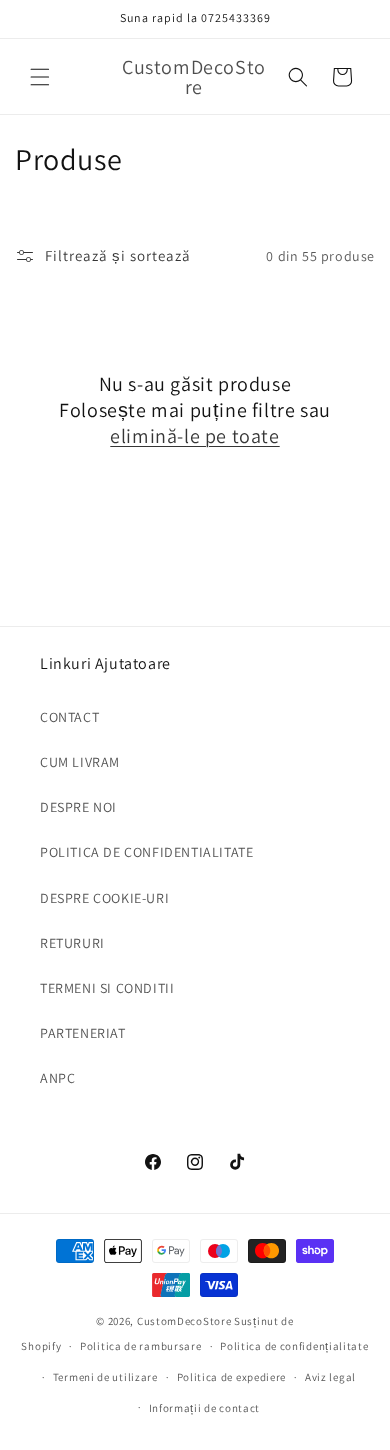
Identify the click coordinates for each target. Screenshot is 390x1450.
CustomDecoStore (184, 1321)
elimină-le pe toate (194, 436)
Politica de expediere (232, 1377)
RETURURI (72, 943)
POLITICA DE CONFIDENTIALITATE (146, 852)
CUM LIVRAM (80, 762)
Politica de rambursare (140, 1346)
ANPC (57, 1078)
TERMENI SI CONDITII (107, 988)
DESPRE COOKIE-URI (104, 898)
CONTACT (69, 717)
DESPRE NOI (78, 807)
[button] (40, 77)
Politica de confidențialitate (294, 1346)
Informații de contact (205, 1408)
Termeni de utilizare (105, 1377)
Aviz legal (330, 1377)
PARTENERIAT (83, 1033)
